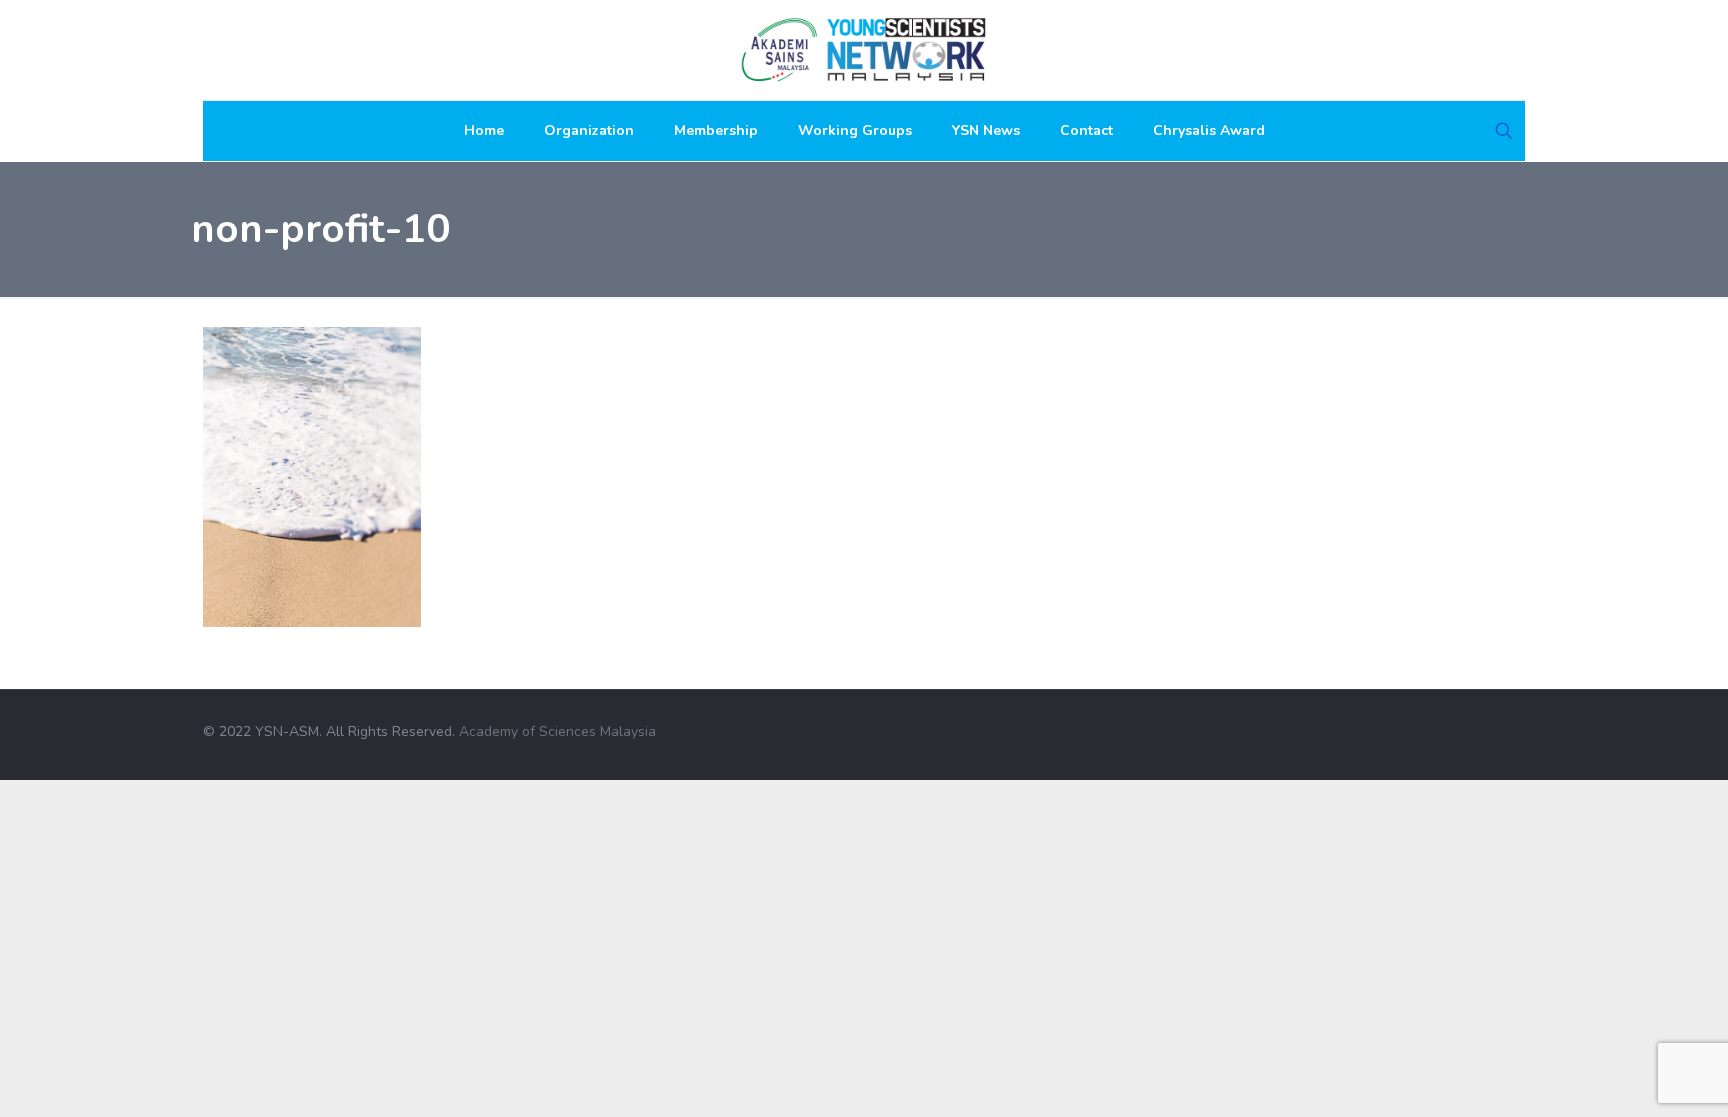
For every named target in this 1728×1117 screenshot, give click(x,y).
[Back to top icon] (1518, 722)
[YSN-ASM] (863, 50)
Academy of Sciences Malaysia (557, 731)
